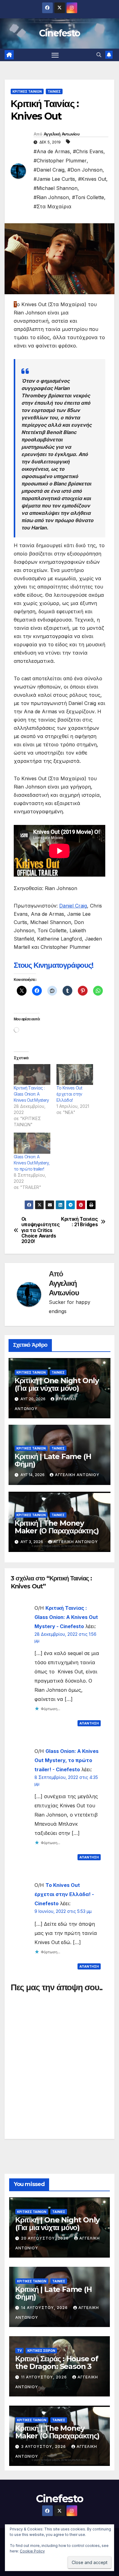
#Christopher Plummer (60, 161)
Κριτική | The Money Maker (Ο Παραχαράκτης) (57, 1527)
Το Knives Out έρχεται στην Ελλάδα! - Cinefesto (64, 1894)
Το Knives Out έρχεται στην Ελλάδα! (69, 1094)
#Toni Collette (88, 197)
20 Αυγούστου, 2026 (45, 2238)
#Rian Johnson (51, 197)
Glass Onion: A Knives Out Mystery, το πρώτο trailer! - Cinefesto (67, 1760)
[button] (99, 55)
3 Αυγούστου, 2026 (44, 2446)
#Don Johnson (85, 170)
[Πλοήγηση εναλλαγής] (55, 55)
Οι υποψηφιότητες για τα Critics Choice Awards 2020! (40, 1230)
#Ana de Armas (52, 151)
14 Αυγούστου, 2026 (45, 2308)
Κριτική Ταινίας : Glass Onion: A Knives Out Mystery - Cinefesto (66, 1617)
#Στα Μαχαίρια (52, 206)
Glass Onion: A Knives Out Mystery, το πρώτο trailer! (32, 1163)
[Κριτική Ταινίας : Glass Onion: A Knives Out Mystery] (32, 1075)
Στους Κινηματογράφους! (54, 965)
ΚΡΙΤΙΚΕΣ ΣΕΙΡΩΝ (41, 2351)
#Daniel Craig (49, 170)
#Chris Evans (88, 151)
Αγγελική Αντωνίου (61, 134)
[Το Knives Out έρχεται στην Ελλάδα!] (75, 1075)
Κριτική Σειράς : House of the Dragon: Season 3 (57, 2363)
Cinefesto (60, 33)
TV (19, 2351)
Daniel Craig (73, 906)
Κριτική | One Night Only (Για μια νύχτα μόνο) (57, 1384)
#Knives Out (92, 179)
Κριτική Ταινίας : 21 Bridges (79, 1222)
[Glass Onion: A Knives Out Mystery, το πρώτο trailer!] (32, 1143)
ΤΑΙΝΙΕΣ (54, 91)
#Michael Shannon (56, 188)
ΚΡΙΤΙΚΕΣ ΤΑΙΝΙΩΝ (27, 91)
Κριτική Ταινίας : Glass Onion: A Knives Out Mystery (31, 1094)
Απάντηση (89, 1723)
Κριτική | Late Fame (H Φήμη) (53, 1460)
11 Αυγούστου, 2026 (45, 2377)
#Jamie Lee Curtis (54, 179)
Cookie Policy (32, 2551)
